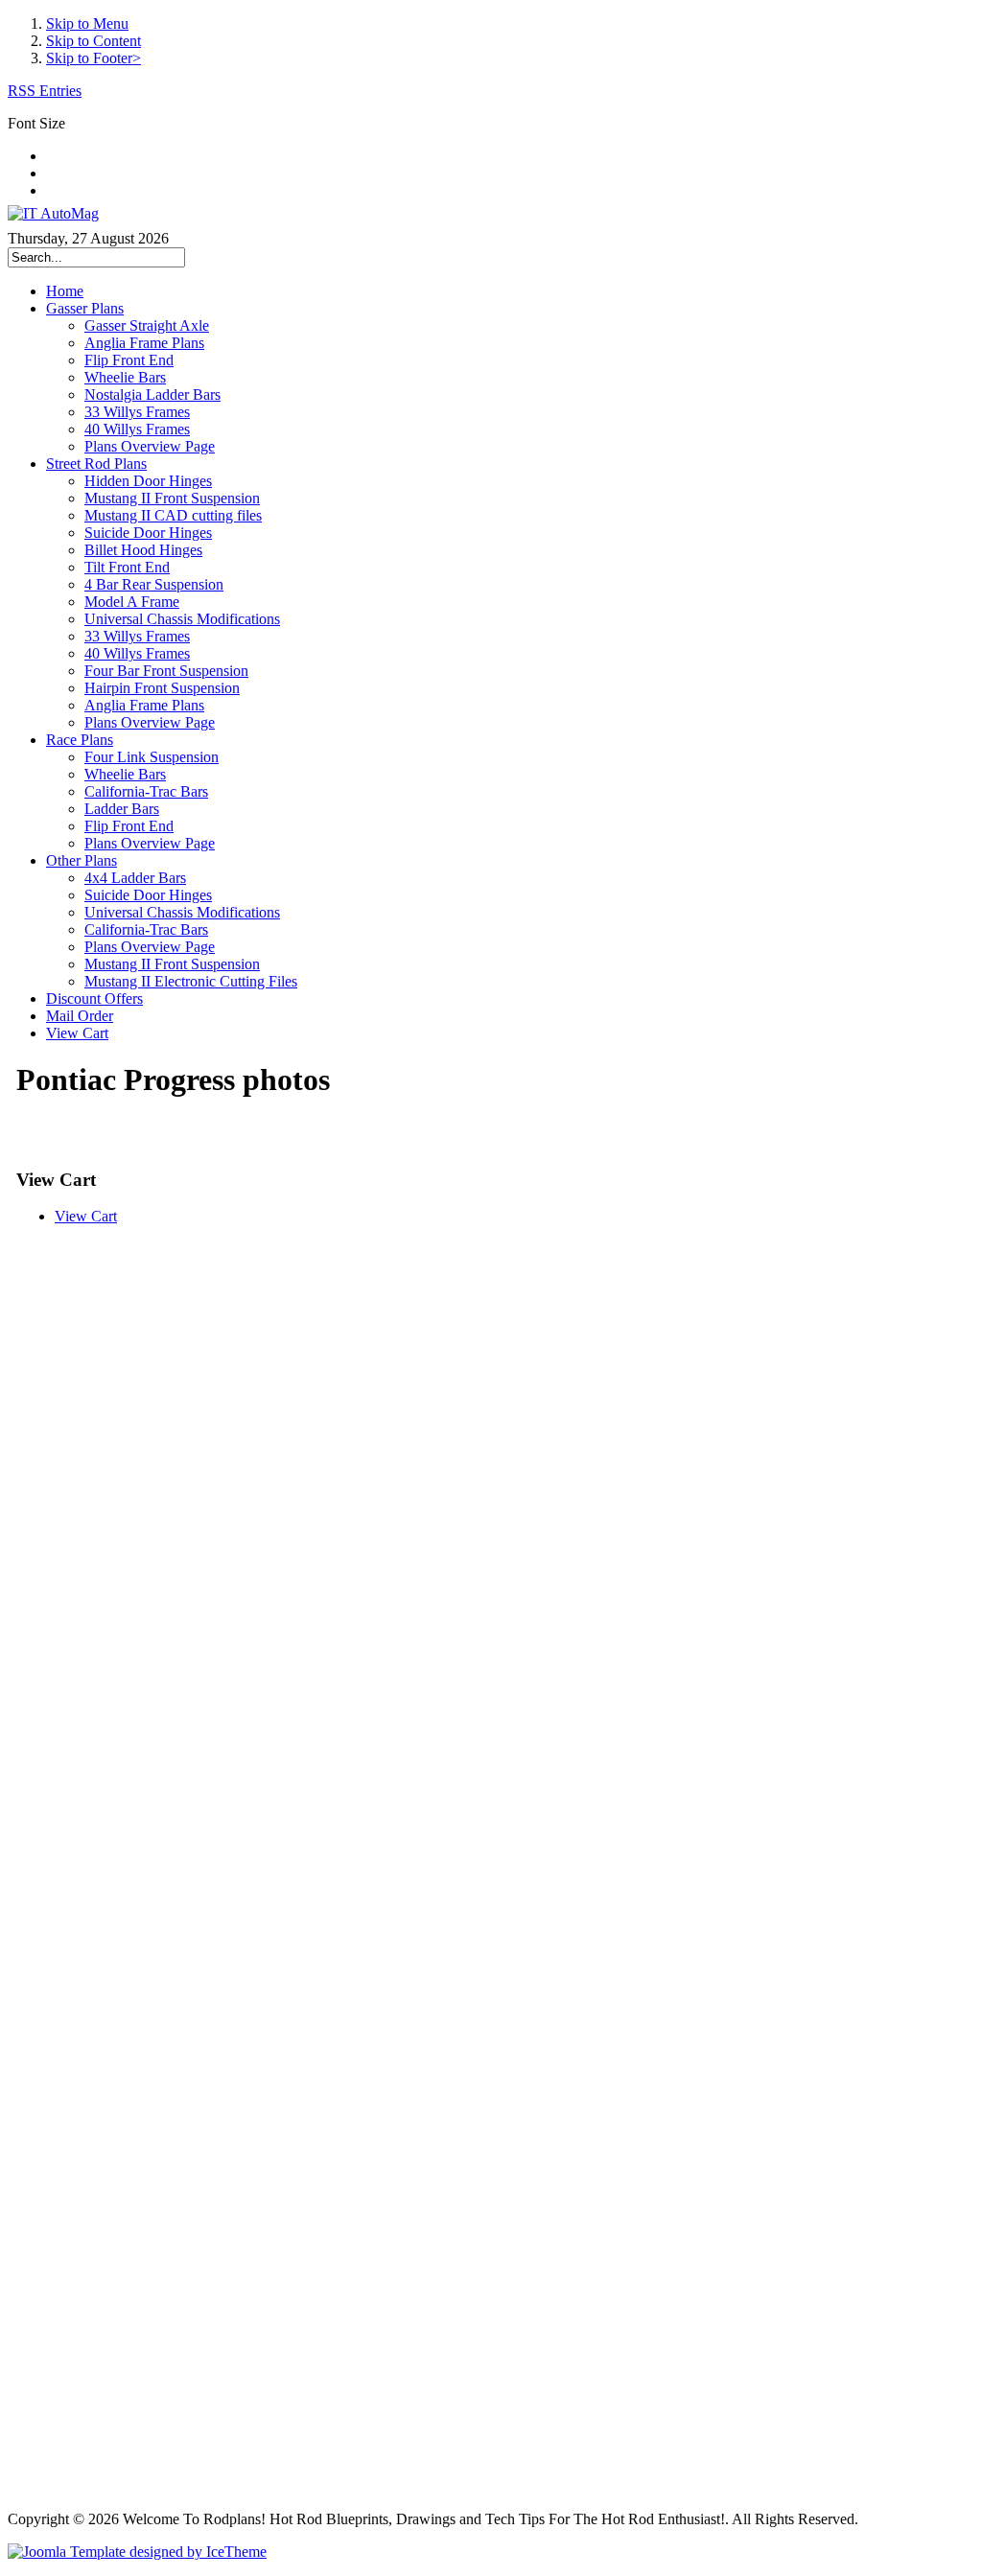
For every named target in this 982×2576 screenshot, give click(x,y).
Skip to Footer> (94, 58)
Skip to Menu (87, 23)
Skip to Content (94, 41)
